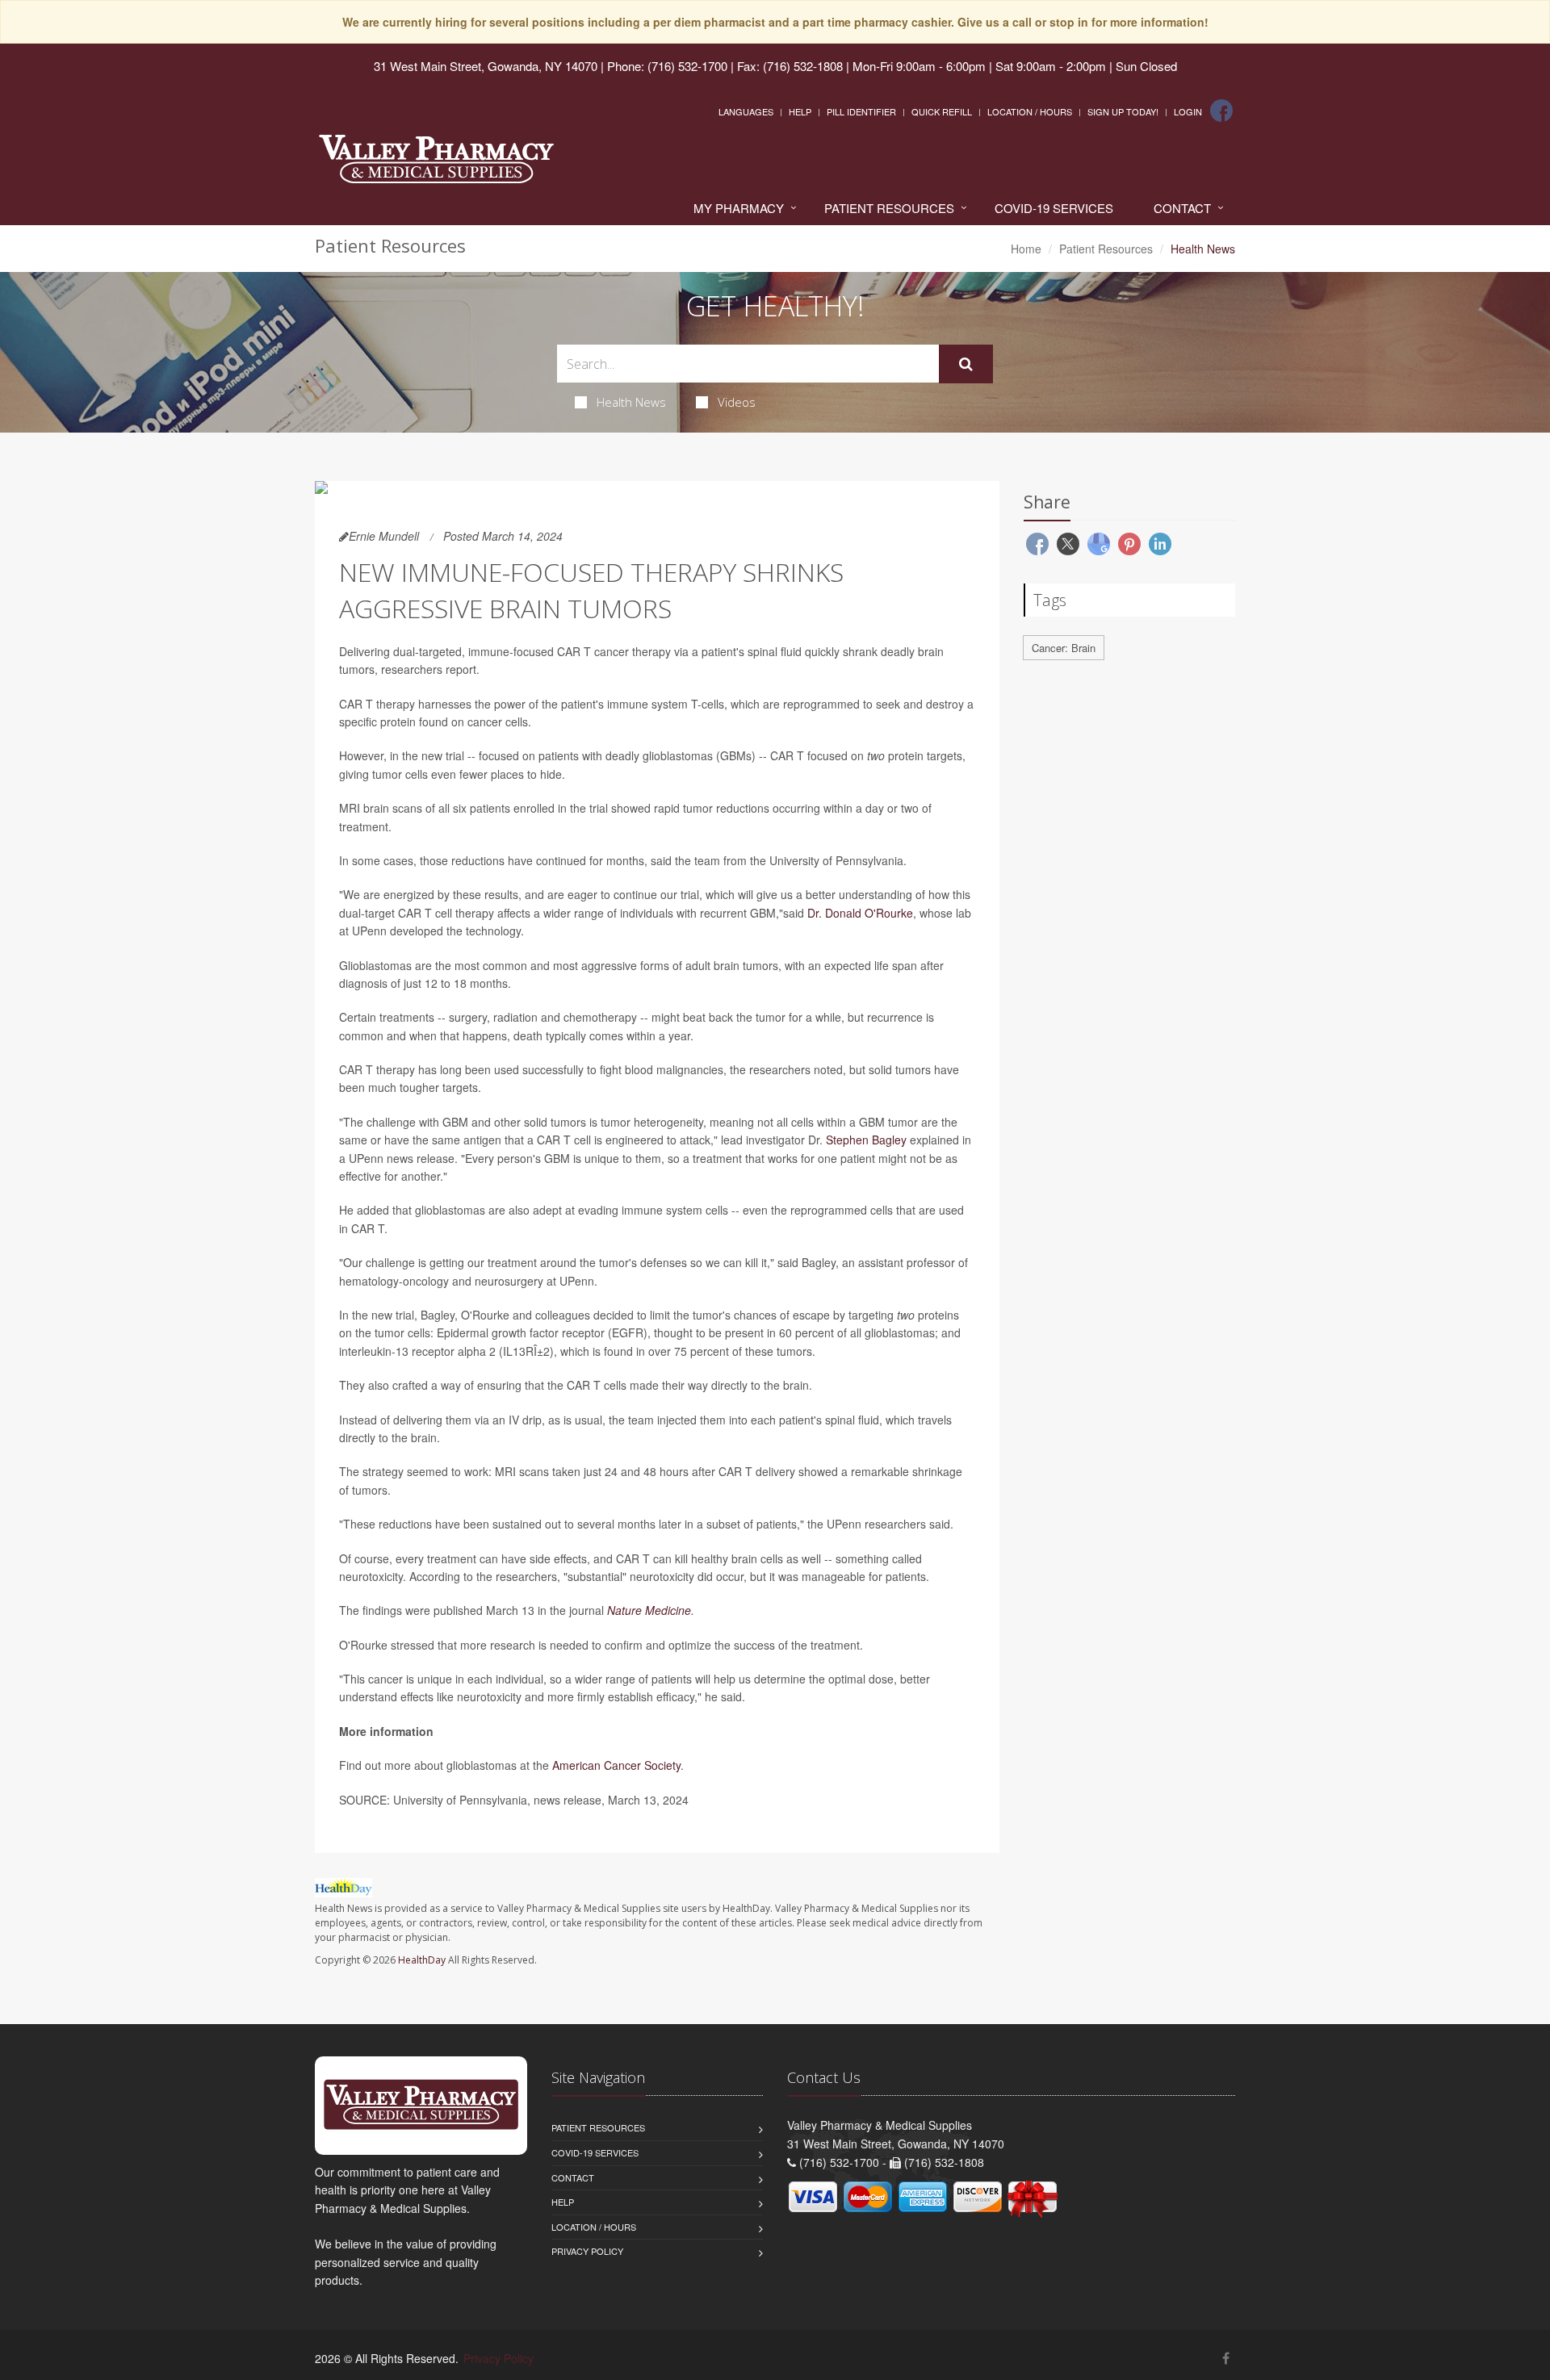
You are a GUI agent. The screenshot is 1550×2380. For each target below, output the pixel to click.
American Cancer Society (616, 1765)
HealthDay (422, 1960)
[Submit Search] (966, 364)
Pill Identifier (861, 111)
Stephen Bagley (866, 1140)
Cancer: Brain (1064, 648)
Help (800, 111)
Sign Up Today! (1123, 111)
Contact (1182, 208)
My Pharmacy (739, 208)
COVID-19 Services (1054, 208)
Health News (631, 402)
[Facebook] (1221, 111)
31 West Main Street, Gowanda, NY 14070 (486, 66)
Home (1026, 249)
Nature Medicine (649, 1610)
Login (1188, 111)
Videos (737, 402)
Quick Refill (942, 111)
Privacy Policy (587, 2251)
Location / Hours (1030, 111)
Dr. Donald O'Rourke (860, 913)
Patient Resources (889, 208)
